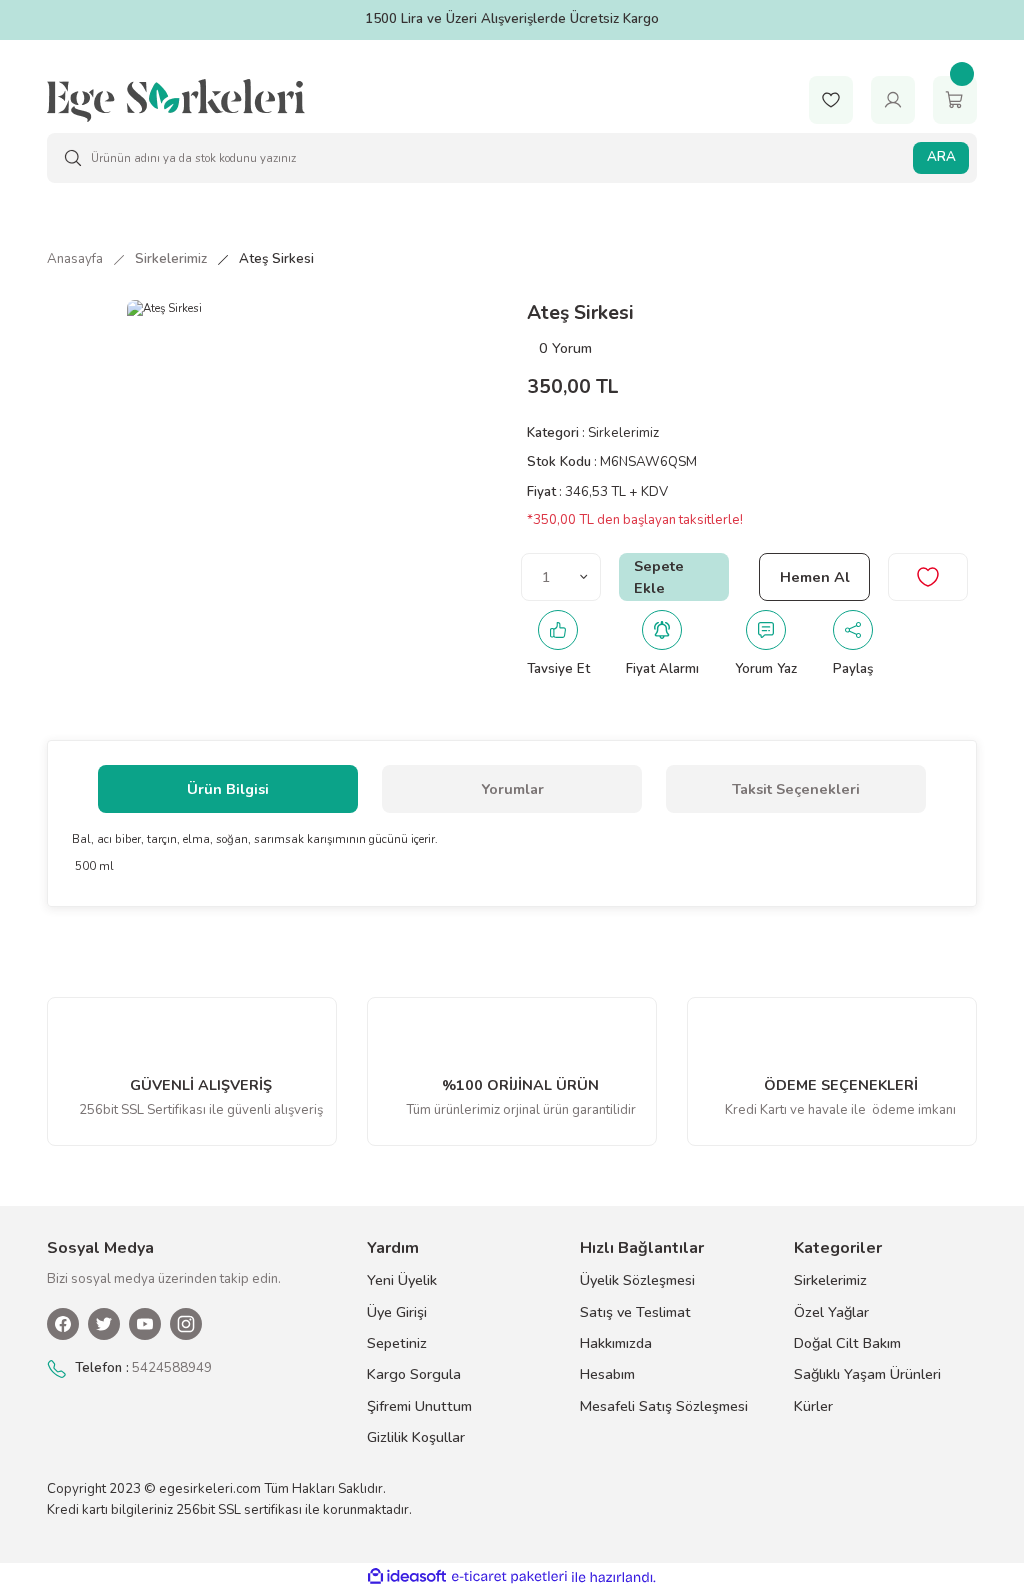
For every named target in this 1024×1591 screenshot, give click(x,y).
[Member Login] (893, 99)
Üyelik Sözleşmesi (637, 1280)
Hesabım (607, 1374)
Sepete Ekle (659, 577)
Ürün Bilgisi (228, 789)
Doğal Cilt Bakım (847, 1343)
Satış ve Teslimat (635, 1312)
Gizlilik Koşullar (416, 1437)
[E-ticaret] (509, 1577)
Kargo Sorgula (414, 1374)
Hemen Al (815, 577)
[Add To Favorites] (928, 577)
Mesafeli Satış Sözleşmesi (664, 1406)
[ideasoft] (407, 1577)
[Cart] (955, 99)
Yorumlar (512, 789)
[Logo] (176, 99)
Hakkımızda (616, 1343)
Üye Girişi (397, 1312)
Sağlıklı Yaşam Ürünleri (867, 1374)
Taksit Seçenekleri (796, 789)
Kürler (813, 1406)
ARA (941, 157)
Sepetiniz (397, 1343)
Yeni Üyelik (402, 1280)
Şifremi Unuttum (419, 1406)
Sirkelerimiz (623, 433)
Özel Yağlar (831, 1312)
